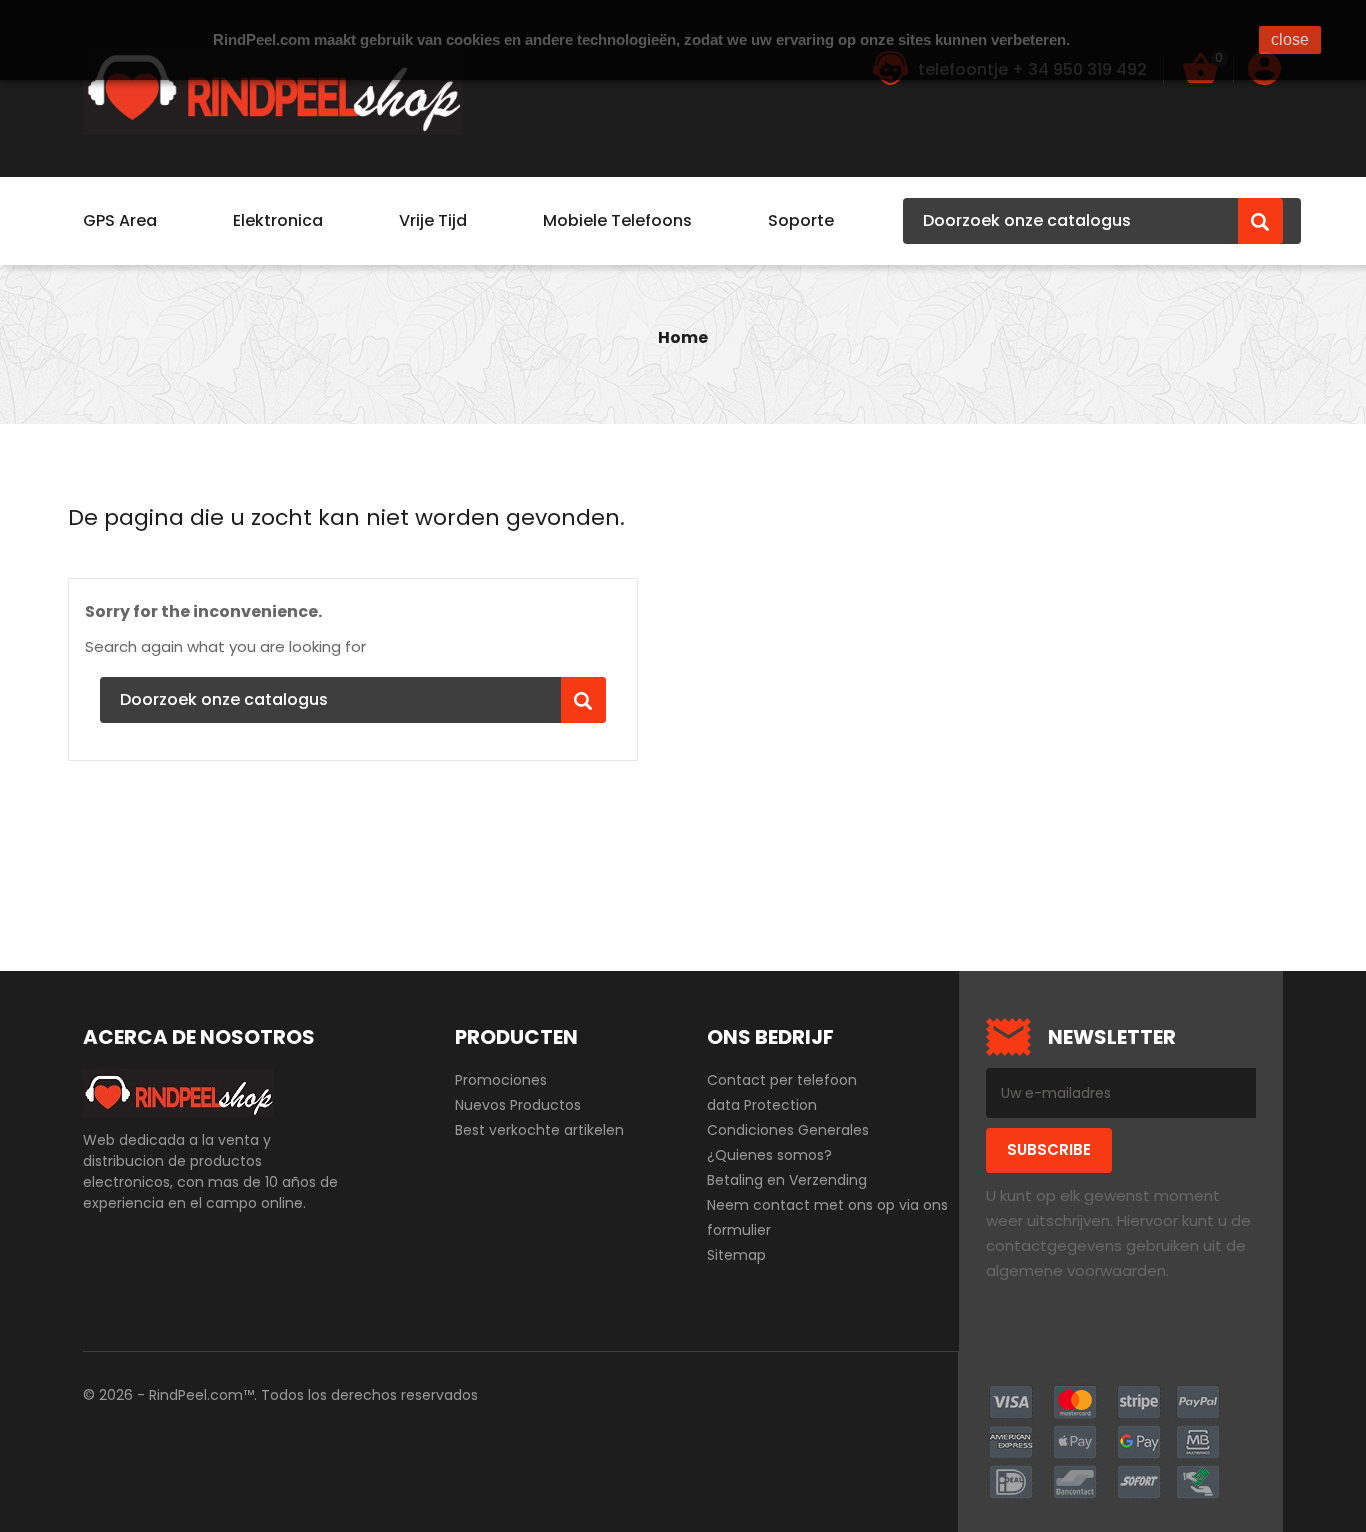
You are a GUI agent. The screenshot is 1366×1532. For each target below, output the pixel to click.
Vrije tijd (433, 220)
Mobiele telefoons (617, 220)
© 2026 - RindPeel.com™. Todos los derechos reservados (280, 1395)
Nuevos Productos (518, 1105)
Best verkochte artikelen (539, 1130)
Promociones (501, 1080)
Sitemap (736, 1255)
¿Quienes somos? (769, 1155)
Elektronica (278, 220)
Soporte (801, 220)
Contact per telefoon (782, 1080)
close (1290, 39)
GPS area (120, 220)
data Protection (762, 1105)
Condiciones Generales (788, 1130)
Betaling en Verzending (787, 1180)
